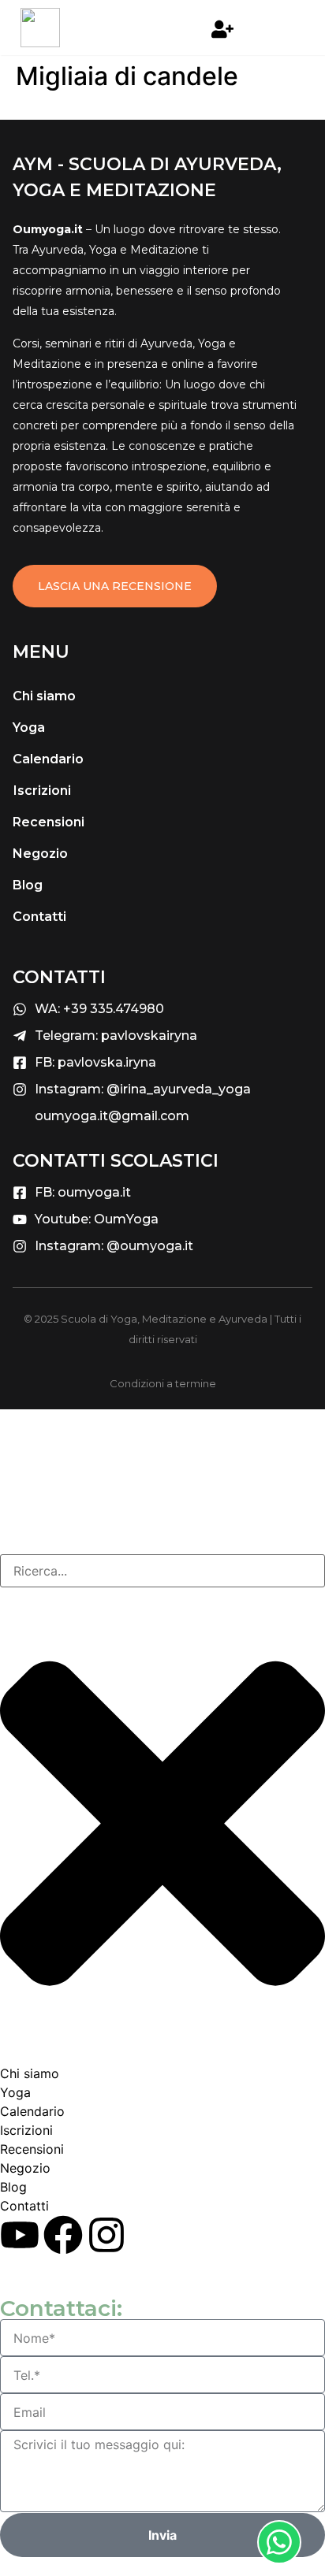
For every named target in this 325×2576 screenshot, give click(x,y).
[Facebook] (63, 2235)
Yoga (29, 728)
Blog (28, 885)
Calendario (48, 759)
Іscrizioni (42, 791)
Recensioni (49, 822)
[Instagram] (106, 2235)
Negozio (40, 854)
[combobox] (162, 1571)
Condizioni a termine (163, 1383)
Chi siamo (44, 696)
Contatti (39, 917)
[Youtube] (20, 2235)
